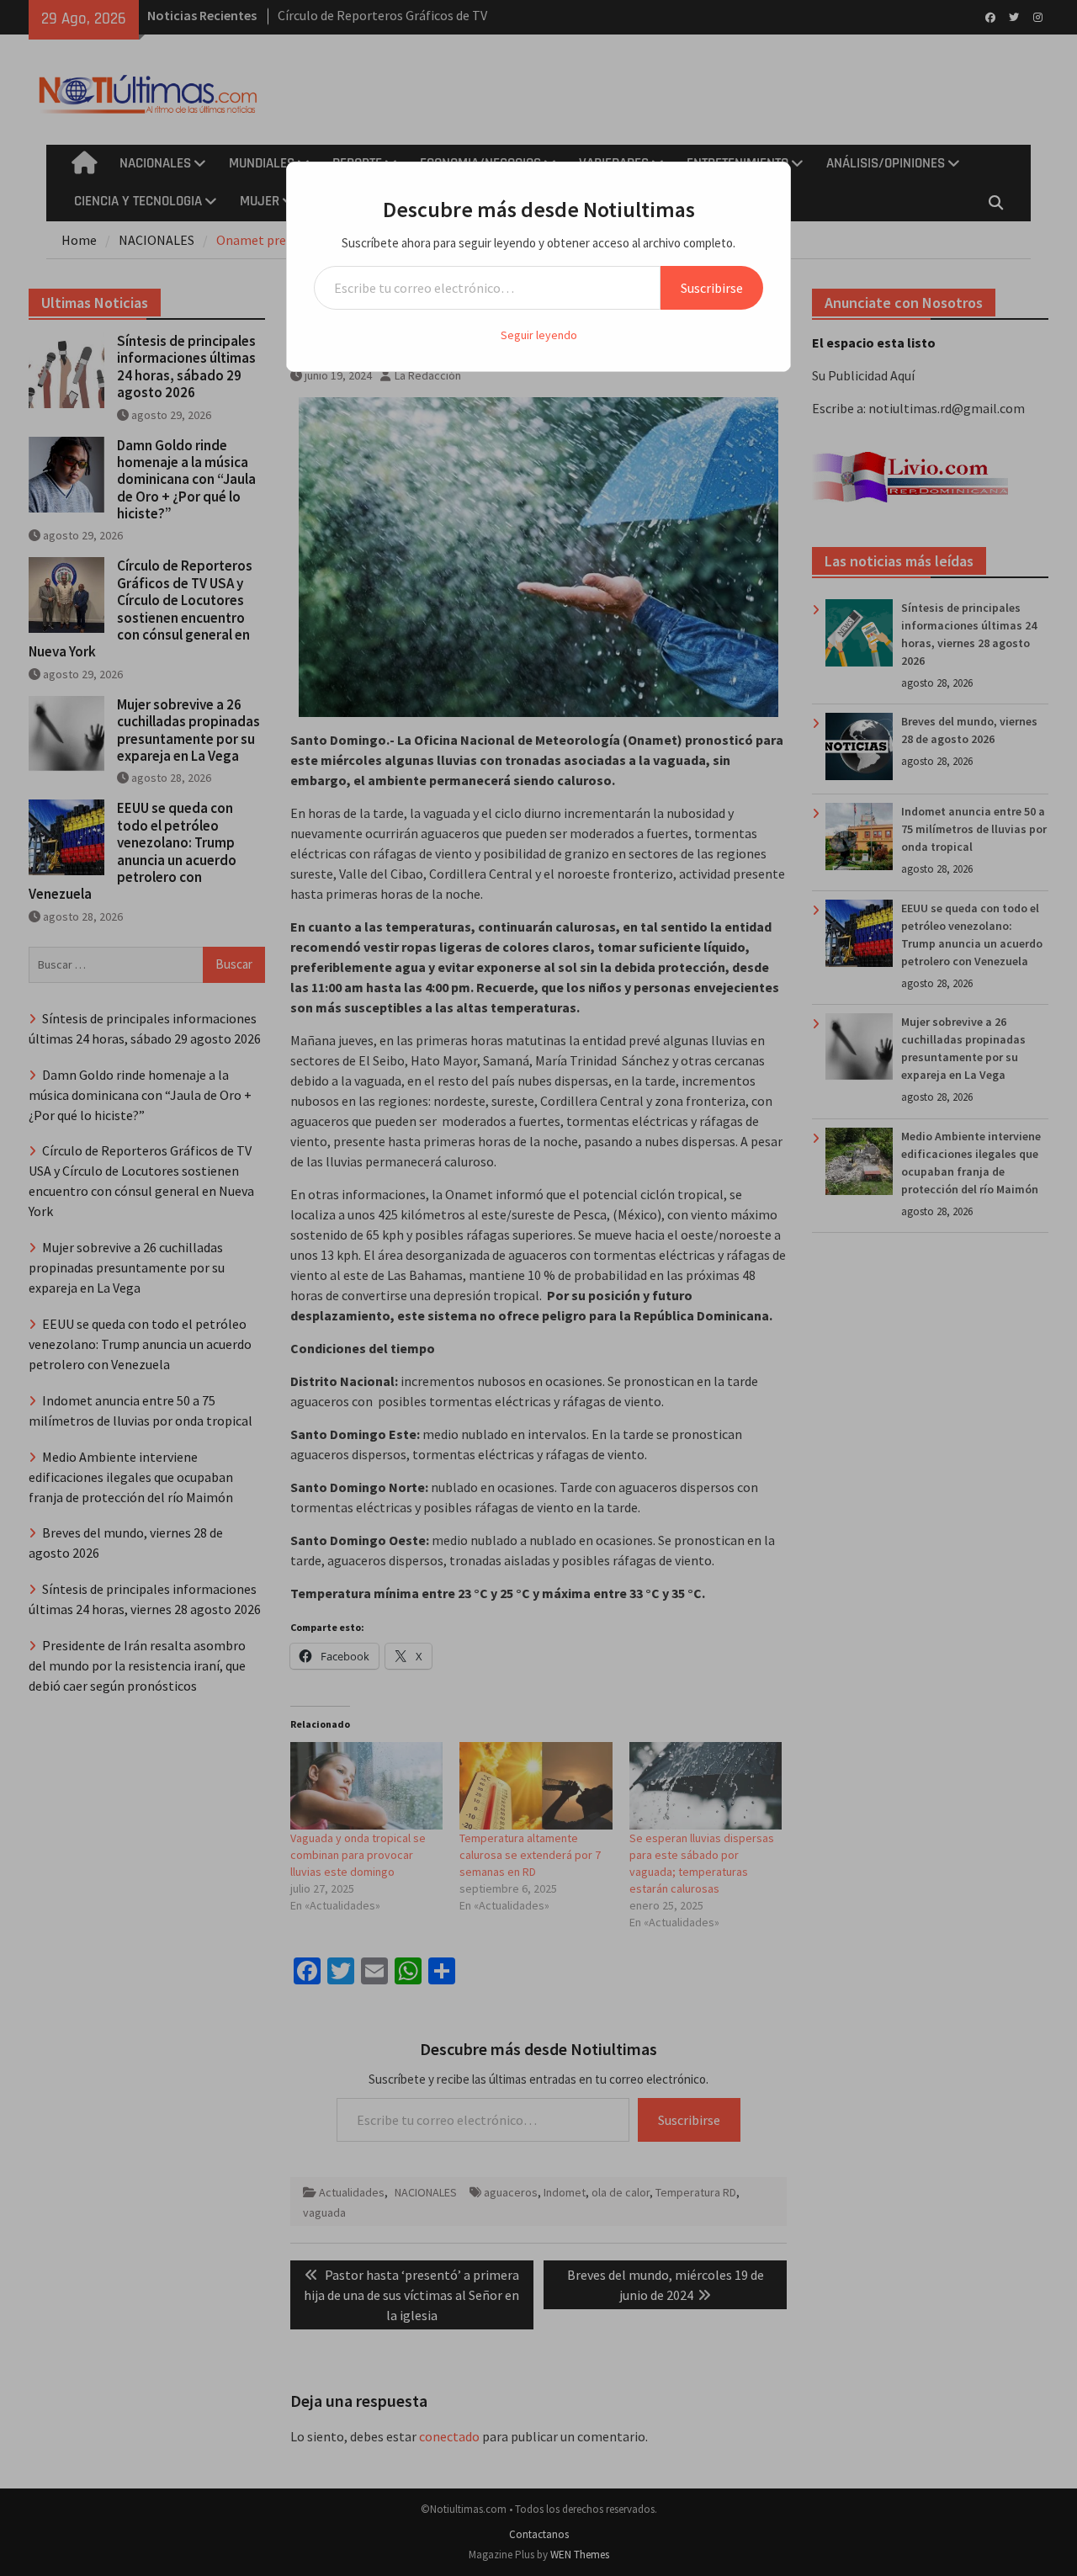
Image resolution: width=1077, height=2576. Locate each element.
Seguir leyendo (539, 335)
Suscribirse (712, 288)
